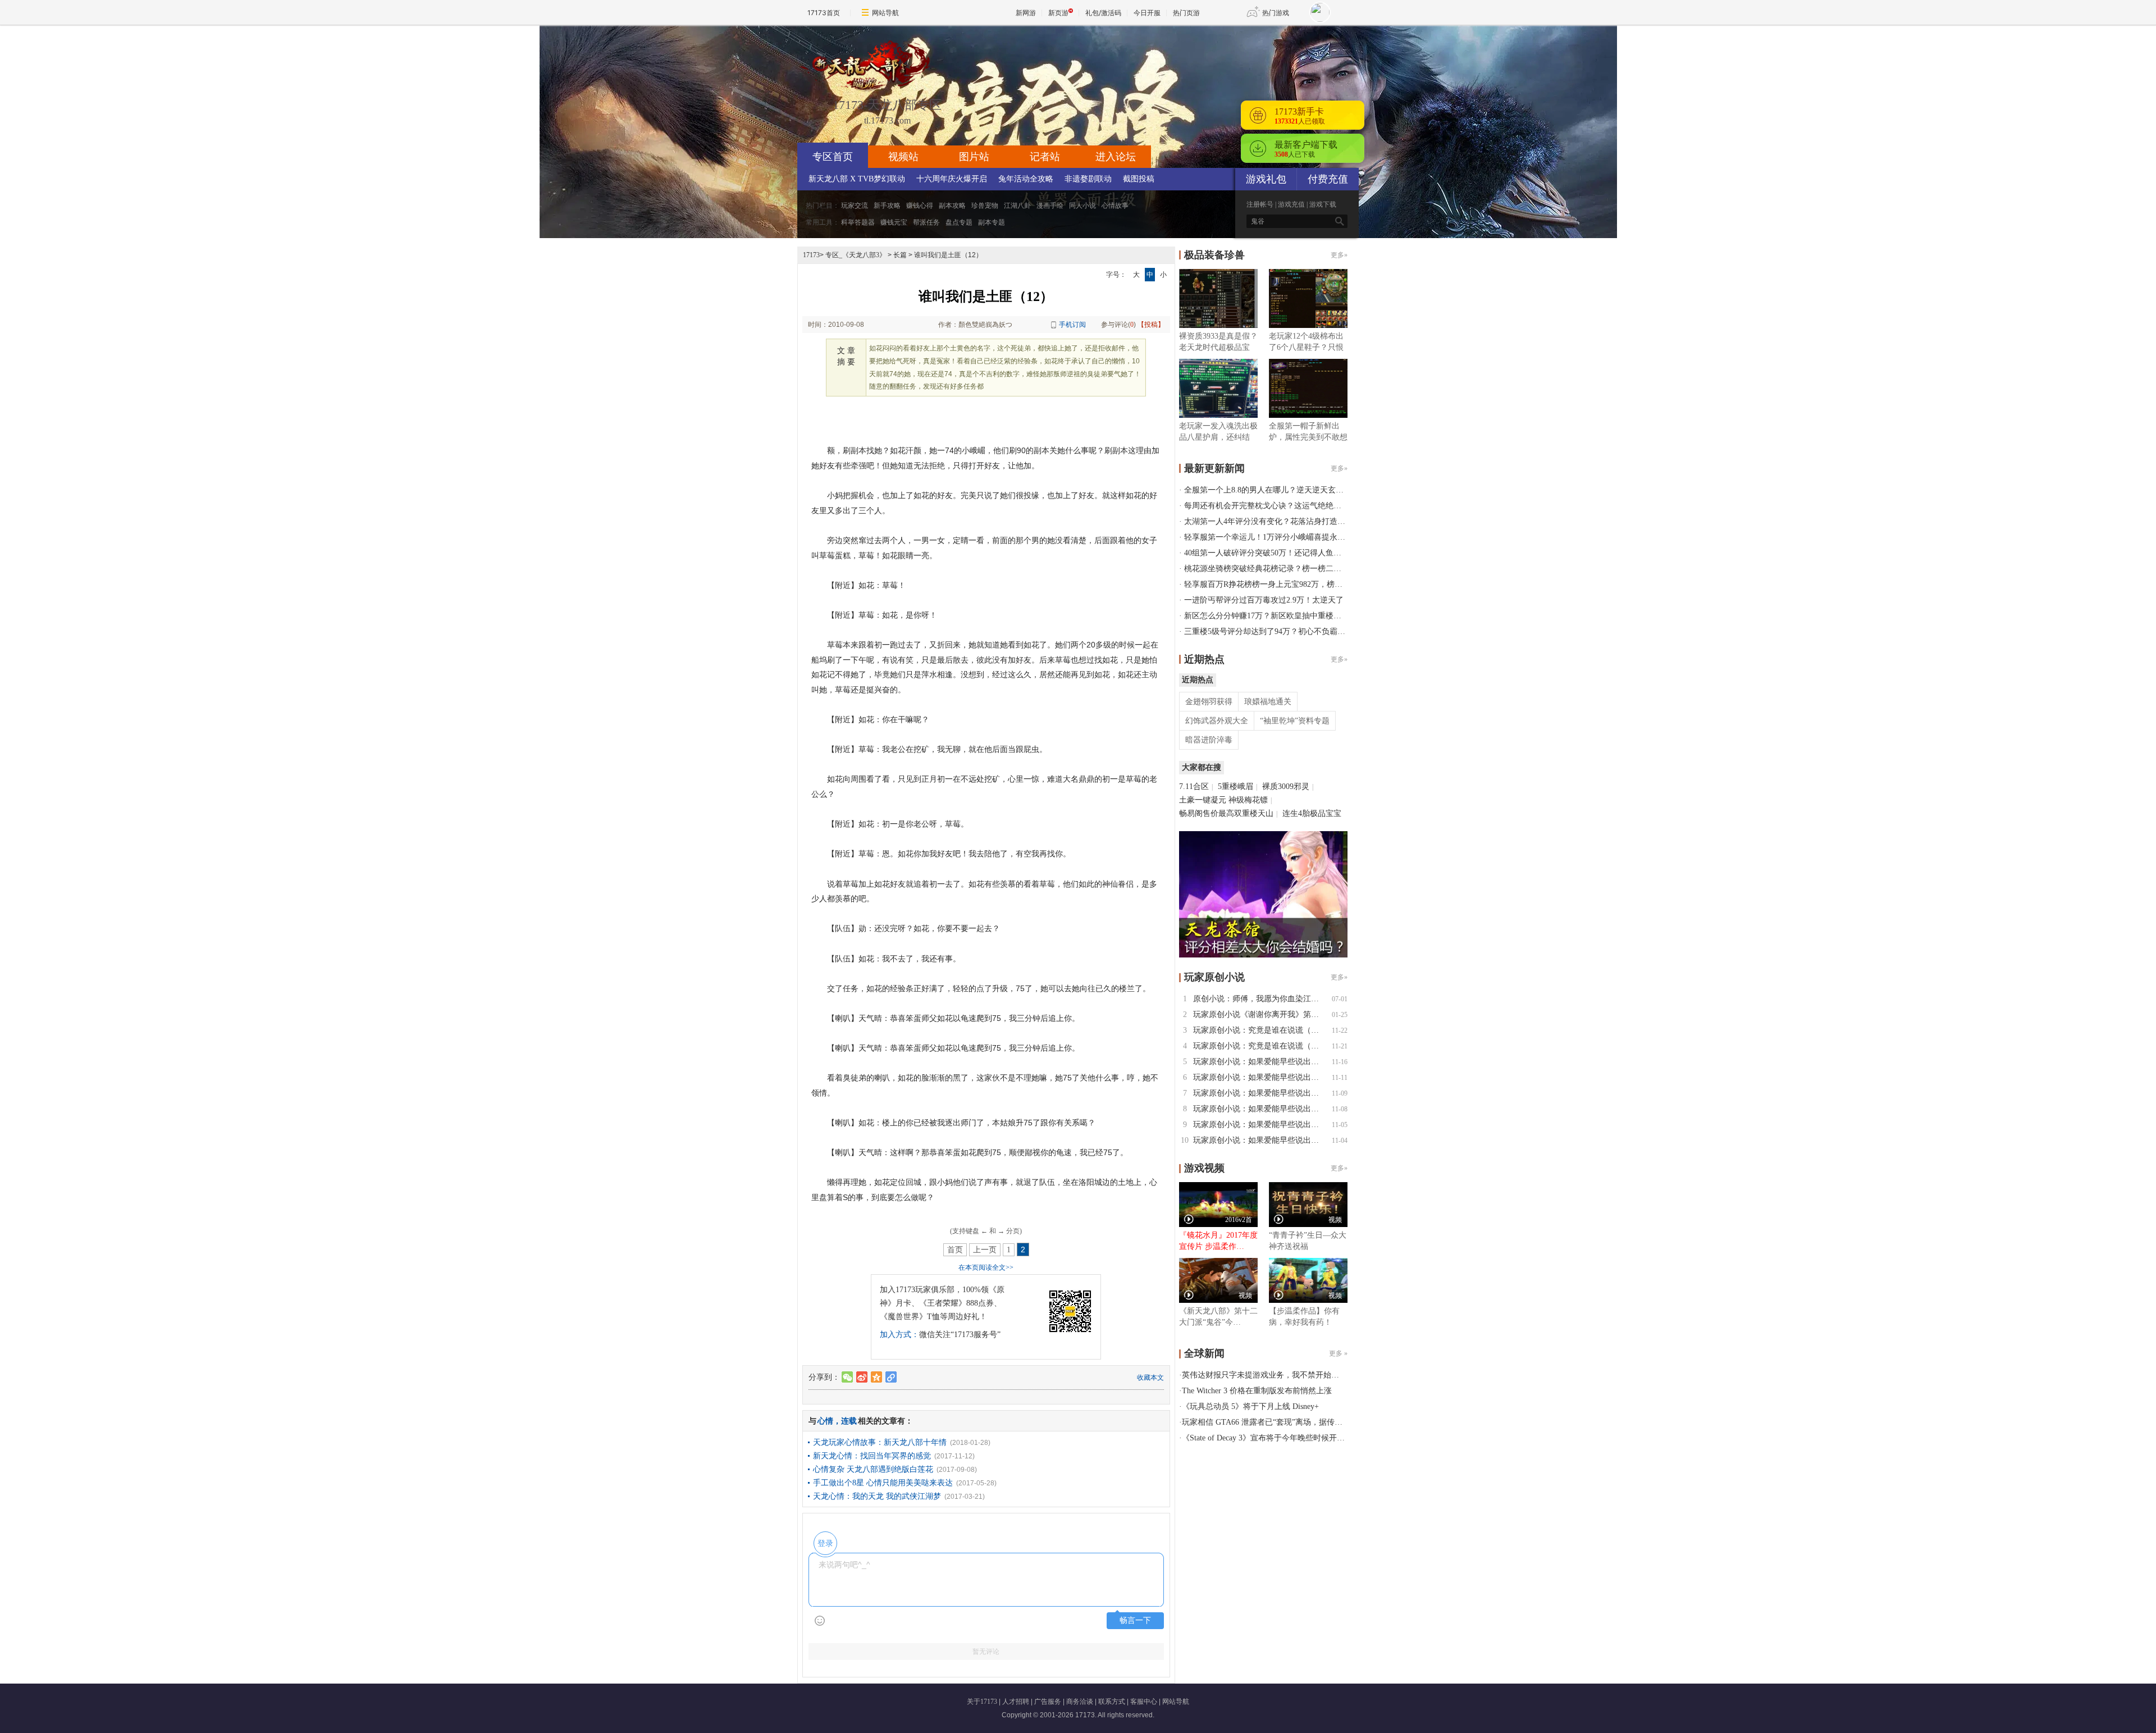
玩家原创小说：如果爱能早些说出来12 (1260, 1062)
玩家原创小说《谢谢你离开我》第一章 (1260, 1014)
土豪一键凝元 (1203, 800)
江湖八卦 (1017, 206)
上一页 (985, 1250)
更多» (1339, 255)
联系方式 (1112, 1702)
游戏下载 (1323, 204)
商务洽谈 (1080, 1702)
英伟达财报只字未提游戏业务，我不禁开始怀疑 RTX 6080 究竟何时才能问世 (1315, 1375)
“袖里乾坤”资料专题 (1295, 721)
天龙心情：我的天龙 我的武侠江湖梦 (877, 1496)
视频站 (903, 157)
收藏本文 (1150, 1378)
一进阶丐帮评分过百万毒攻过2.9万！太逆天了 (1264, 600)
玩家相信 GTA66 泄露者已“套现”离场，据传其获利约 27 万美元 (1292, 1422)
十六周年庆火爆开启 (952, 179)
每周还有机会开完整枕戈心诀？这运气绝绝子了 (1267, 506)
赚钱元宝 (894, 222)
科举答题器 (858, 222)
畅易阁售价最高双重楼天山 (1226, 813)
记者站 (1045, 157)
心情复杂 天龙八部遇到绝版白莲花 (873, 1469)
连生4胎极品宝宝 (1312, 813)
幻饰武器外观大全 (1217, 721)
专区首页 (833, 157)
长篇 (900, 255)
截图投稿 (1139, 179)
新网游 (1026, 13)
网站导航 (885, 13)
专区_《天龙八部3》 (856, 255)
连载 (849, 1421)
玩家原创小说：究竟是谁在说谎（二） (1260, 1030)
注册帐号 (1260, 204)
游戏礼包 (1266, 179)
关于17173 (982, 1702)
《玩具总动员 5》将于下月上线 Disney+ (1250, 1406)
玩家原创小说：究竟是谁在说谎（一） (1260, 1046)
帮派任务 (926, 222)
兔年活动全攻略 (1026, 179)
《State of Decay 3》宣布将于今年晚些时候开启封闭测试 (1279, 1438)
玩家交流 (855, 206)
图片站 (974, 157)
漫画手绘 (1050, 206)
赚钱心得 (920, 206)
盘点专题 (959, 222)
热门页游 (1186, 13)
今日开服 (1147, 13)
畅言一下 (1135, 1620)
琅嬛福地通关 (1268, 702)
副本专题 (992, 222)
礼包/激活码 (1103, 13)
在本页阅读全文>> (986, 1267)
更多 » (1338, 1353)
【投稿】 (1151, 325)
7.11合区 (1194, 786)
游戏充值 (1291, 204)
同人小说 (1082, 206)
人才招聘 (1016, 1702)
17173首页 (824, 13)
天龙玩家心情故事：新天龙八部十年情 (880, 1442)
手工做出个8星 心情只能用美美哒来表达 (883, 1483)
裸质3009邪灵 (1286, 786)
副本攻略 (952, 206)
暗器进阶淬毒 (1209, 740)
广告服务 (1048, 1702)
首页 (955, 1250)
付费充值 (1328, 179)
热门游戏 (1276, 13)
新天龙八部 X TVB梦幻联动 (857, 179)
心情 (825, 1421)
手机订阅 (1072, 325)
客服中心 (1144, 1702)
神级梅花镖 (1248, 800)
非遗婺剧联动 (1088, 179)
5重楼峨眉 (1235, 786)
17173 (811, 255)
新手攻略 (887, 206)
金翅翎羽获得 (1209, 702)
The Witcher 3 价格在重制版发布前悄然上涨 (1257, 1391)
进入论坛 (1116, 157)
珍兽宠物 (985, 206)
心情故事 (1115, 206)
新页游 (1058, 13)
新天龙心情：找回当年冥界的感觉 (872, 1456)
